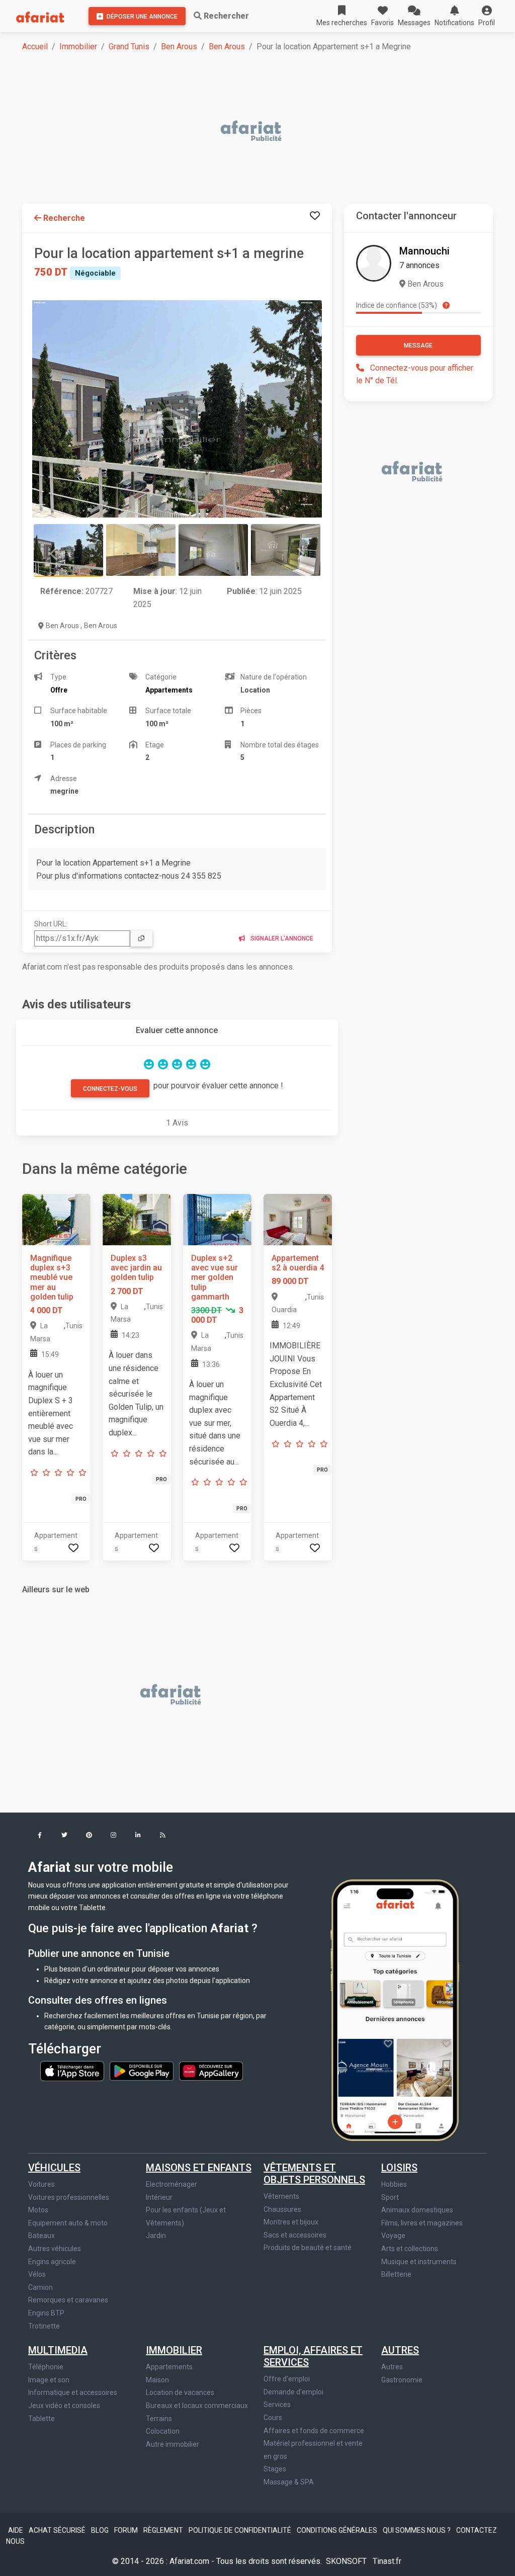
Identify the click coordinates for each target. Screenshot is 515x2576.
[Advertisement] (264, 132)
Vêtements (281, 2196)
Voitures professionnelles (69, 2197)
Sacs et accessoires (295, 2235)
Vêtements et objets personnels (314, 2174)
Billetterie (396, 2274)
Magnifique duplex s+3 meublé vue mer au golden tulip (52, 1277)
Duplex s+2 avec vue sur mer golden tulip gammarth (214, 1277)
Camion (40, 2287)
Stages (275, 2469)
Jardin (156, 2236)
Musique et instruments (419, 2262)
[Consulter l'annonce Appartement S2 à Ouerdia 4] (298, 1219)
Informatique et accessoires (73, 2392)
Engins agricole (52, 2262)
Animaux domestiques (417, 2210)
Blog (101, 2530)
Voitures (41, 2184)
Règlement (164, 2530)
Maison (157, 2380)
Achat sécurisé (58, 2530)
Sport (390, 2197)
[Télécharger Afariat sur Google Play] (142, 2071)
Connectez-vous (110, 1089)
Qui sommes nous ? (417, 2530)
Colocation (163, 2431)
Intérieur (159, 2197)
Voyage (393, 2236)
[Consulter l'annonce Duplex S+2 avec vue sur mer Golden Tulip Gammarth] (217, 1219)
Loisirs (399, 2168)
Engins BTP (46, 2313)
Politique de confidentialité (241, 2530)
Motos (38, 2210)
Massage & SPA (289, 2482)
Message (418, 346)
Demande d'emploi (293, 2392)
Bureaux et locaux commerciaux (197, 2406)
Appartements (169, 2367)
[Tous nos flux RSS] (163, 1836)
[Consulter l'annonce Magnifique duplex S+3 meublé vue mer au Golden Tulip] (56, 1219)
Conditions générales (338, 2530)
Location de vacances (180, 2392)
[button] (487, 16)
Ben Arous (179, 47)
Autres (400, 2350)
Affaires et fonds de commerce (314, 2431)
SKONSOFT (347, 2561)
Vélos (37, 2274)
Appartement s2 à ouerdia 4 (298, 1263)
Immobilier (78, 47)
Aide (16, 2530)
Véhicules (54, 2168)
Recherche (63, 218)
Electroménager (171, 2184)
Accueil (35, 47)
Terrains (159, 2419)
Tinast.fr (387, 2561)
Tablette (41, 2419)
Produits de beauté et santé (308, 2248)
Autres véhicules (55, 2249)
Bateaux (41, 2236)
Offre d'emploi (287, 2379)
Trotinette (44, 2326)
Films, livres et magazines (422, 2223)
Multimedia (58, 2350)
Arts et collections (410, 2249)
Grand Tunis (129, 47)
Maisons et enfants (199, 2168)
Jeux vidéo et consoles (64, 2406)
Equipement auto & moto (68, 2223)
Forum (127, 2530)
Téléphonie (46, 2367)
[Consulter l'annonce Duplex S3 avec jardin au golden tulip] (137, 1219)
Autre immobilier (173, 2444)
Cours (273, 2418)
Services (277, 2405)
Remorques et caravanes (68, 2300)
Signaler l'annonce (281, 938)
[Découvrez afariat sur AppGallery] (211, 2071)
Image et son (49, 2380)
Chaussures (282, 2209)
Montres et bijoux (291, 2222)
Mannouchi (424, 251)
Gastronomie (402, 2380)
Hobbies (394, 2184)
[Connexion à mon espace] (315, 216)
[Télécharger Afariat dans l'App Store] (73, 2071)
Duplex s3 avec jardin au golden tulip (136, 1268)
